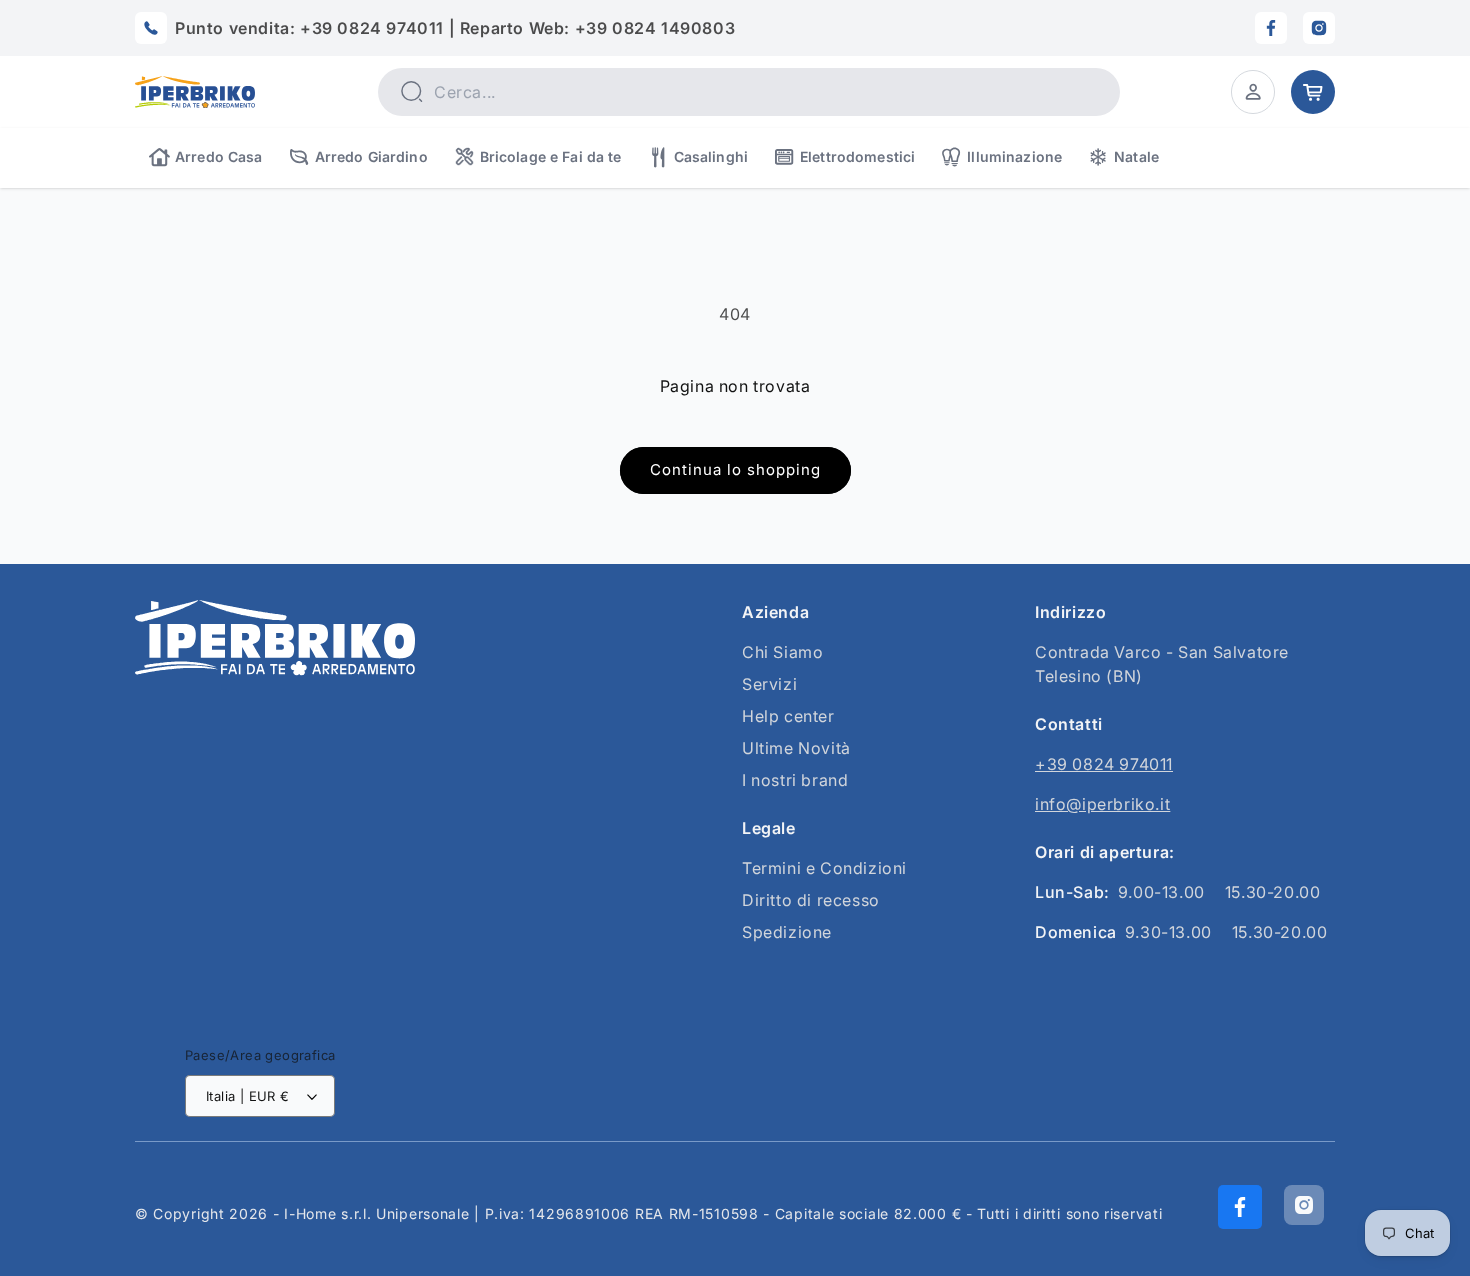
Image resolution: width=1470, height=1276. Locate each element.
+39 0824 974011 (1104, 764)
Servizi (769, 684)
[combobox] (749, 92)
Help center (788, 716)
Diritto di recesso (811, 900)
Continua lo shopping (735, 469)
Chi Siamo (782, 652)
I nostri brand (795, 780)
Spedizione (787, 932)
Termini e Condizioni (824, 868)
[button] (1253, 92)
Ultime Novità (796, 748)
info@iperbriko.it (1102, 804)
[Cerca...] (411, 91)
